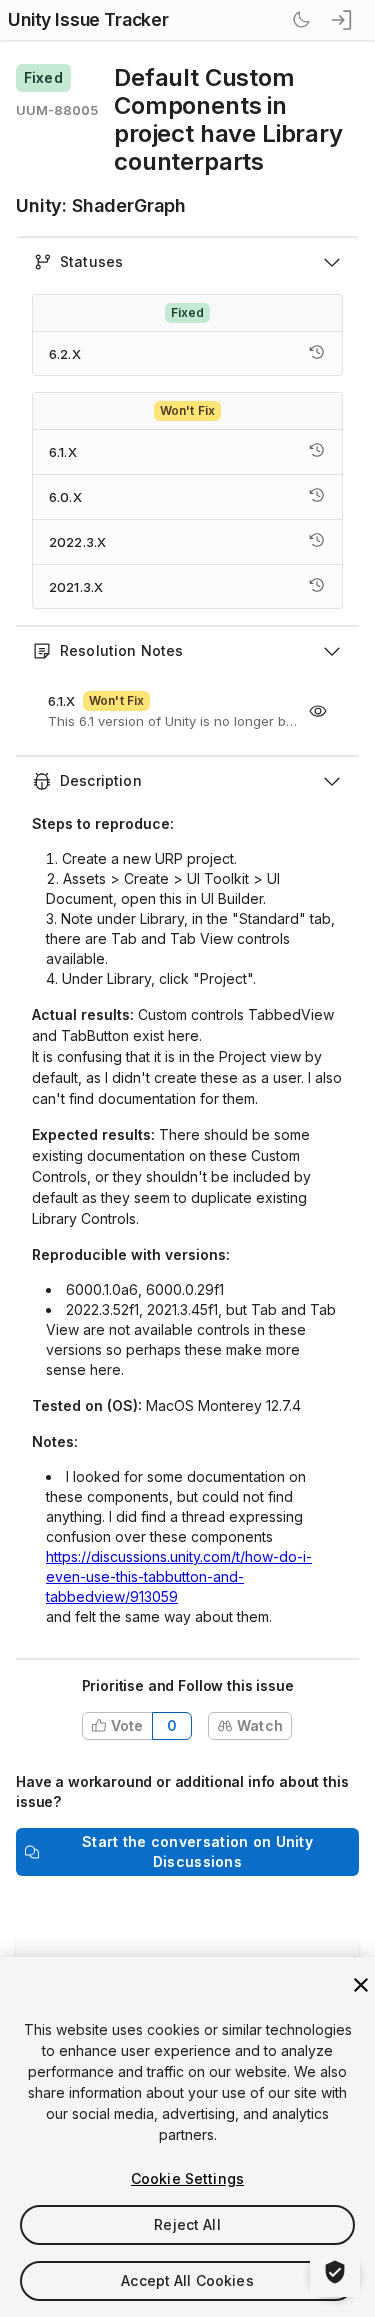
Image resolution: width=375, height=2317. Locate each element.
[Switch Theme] (301, 20)
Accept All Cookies (187, 2280)
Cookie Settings (187, 2178)
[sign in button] (343, 20)
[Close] (361, 1985)
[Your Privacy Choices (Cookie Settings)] (335, 2272)
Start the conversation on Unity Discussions (197, 1851)
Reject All (187, 2224)
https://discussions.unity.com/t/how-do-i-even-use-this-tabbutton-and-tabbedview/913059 (179, 1576)
